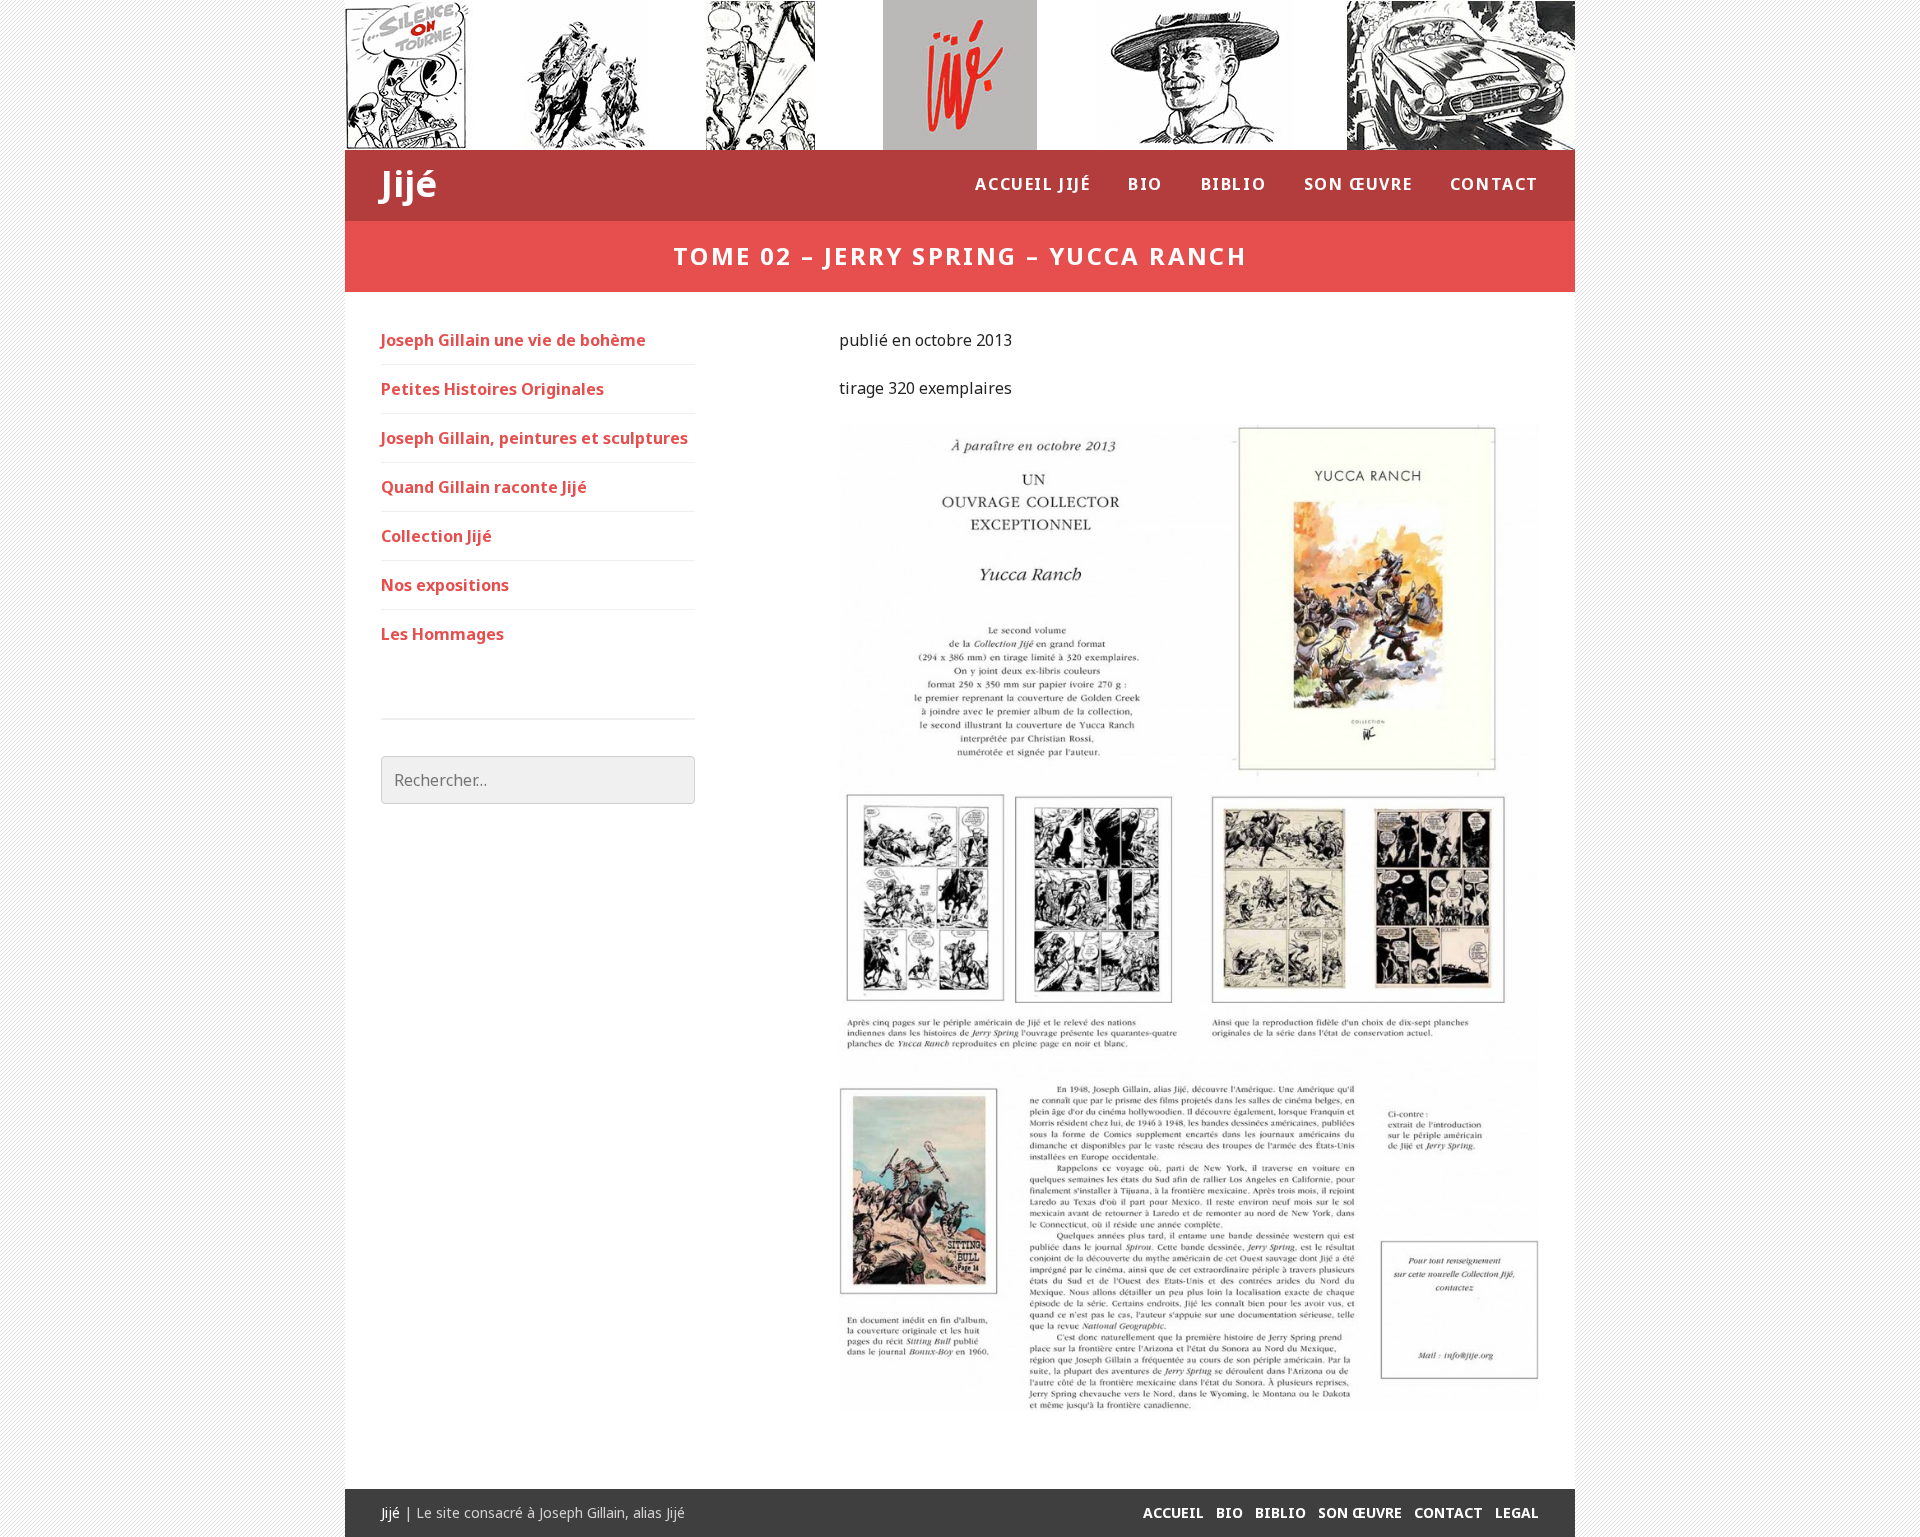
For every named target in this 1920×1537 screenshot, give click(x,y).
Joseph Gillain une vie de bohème (513, 340)
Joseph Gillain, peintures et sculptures (534, 438)
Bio (1145, 184)
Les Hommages (442, 634)
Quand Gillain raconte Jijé (484, 487)
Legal (1517, 1512)
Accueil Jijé (1032, 184)
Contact (1494, 184)
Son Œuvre (1358, 184)
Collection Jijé (436, 536)
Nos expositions (445, 585)
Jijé (409, 183)
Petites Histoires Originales (492, 389)
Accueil (1173, 1512)
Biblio (1234, 184)
